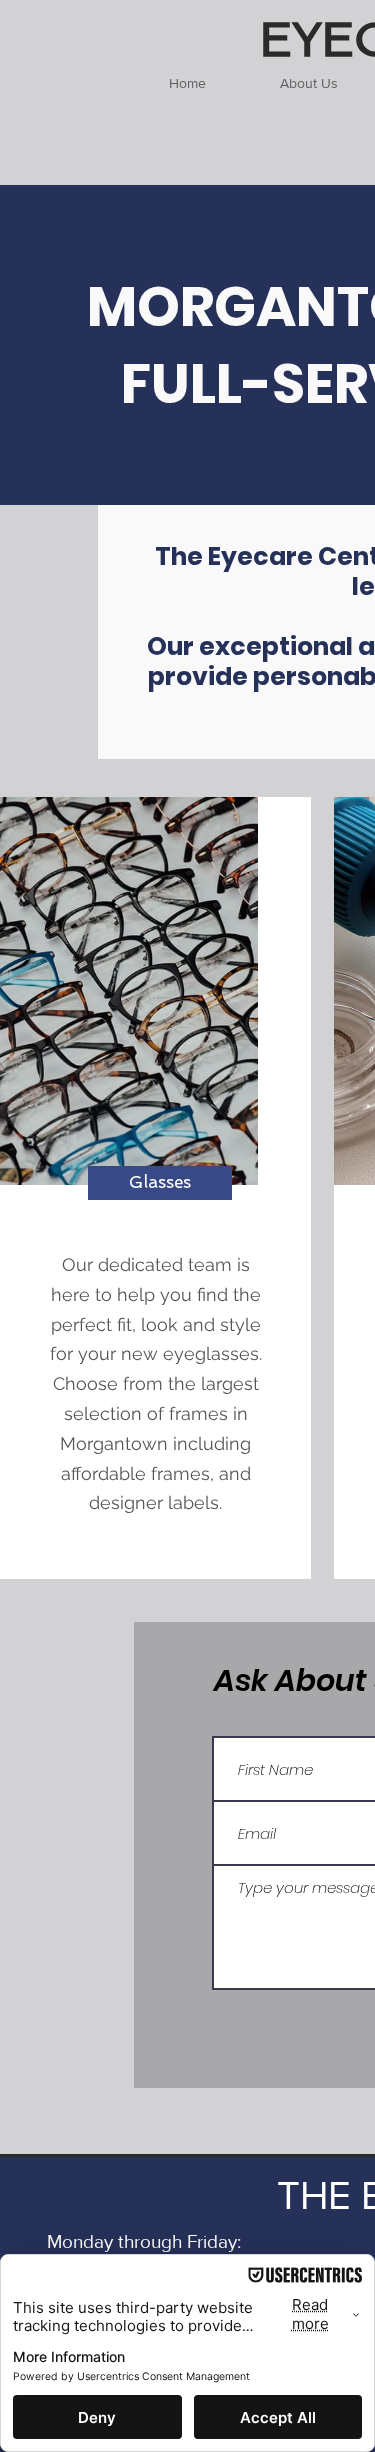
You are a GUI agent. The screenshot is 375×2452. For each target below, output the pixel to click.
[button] (160, 1183)
